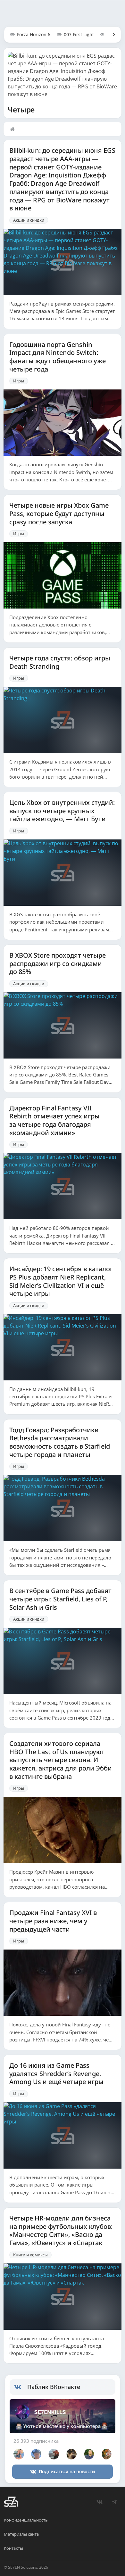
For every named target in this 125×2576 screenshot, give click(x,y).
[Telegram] (114, 2502)
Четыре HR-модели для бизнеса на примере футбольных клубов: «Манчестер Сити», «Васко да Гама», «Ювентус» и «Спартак (61, 2231)
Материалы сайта (21, 2534)
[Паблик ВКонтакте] (21, 2387)
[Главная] (14, 129)
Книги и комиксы (30, 2255)
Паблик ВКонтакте (54, 2387)
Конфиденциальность (26, 2520)
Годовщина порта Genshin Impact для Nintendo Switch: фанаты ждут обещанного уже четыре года (58, 357)
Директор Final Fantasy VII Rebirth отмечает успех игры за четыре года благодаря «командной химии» (54, 1120)
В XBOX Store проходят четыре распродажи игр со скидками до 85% (58, 964)
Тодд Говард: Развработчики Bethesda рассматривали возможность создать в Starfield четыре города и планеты (60, 1442)
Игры (19, 381)
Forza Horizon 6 (34, 34)
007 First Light (79, 34)
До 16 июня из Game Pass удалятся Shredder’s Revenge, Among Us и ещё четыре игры (56, 2074)
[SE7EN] (11, 2502)
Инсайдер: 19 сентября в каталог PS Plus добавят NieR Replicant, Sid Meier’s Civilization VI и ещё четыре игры (61, 1281)
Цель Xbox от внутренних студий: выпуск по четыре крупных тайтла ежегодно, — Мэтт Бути (62, 811)
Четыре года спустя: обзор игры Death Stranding (60, 662)
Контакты (13, 2548)
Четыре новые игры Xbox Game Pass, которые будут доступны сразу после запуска (59, 514)
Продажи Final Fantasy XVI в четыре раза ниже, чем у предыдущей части (53, 1921)
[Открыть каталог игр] (111, 35)
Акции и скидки (29, 220)
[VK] (99, 2502)
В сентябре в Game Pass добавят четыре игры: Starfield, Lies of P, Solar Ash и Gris (60, 1599)
